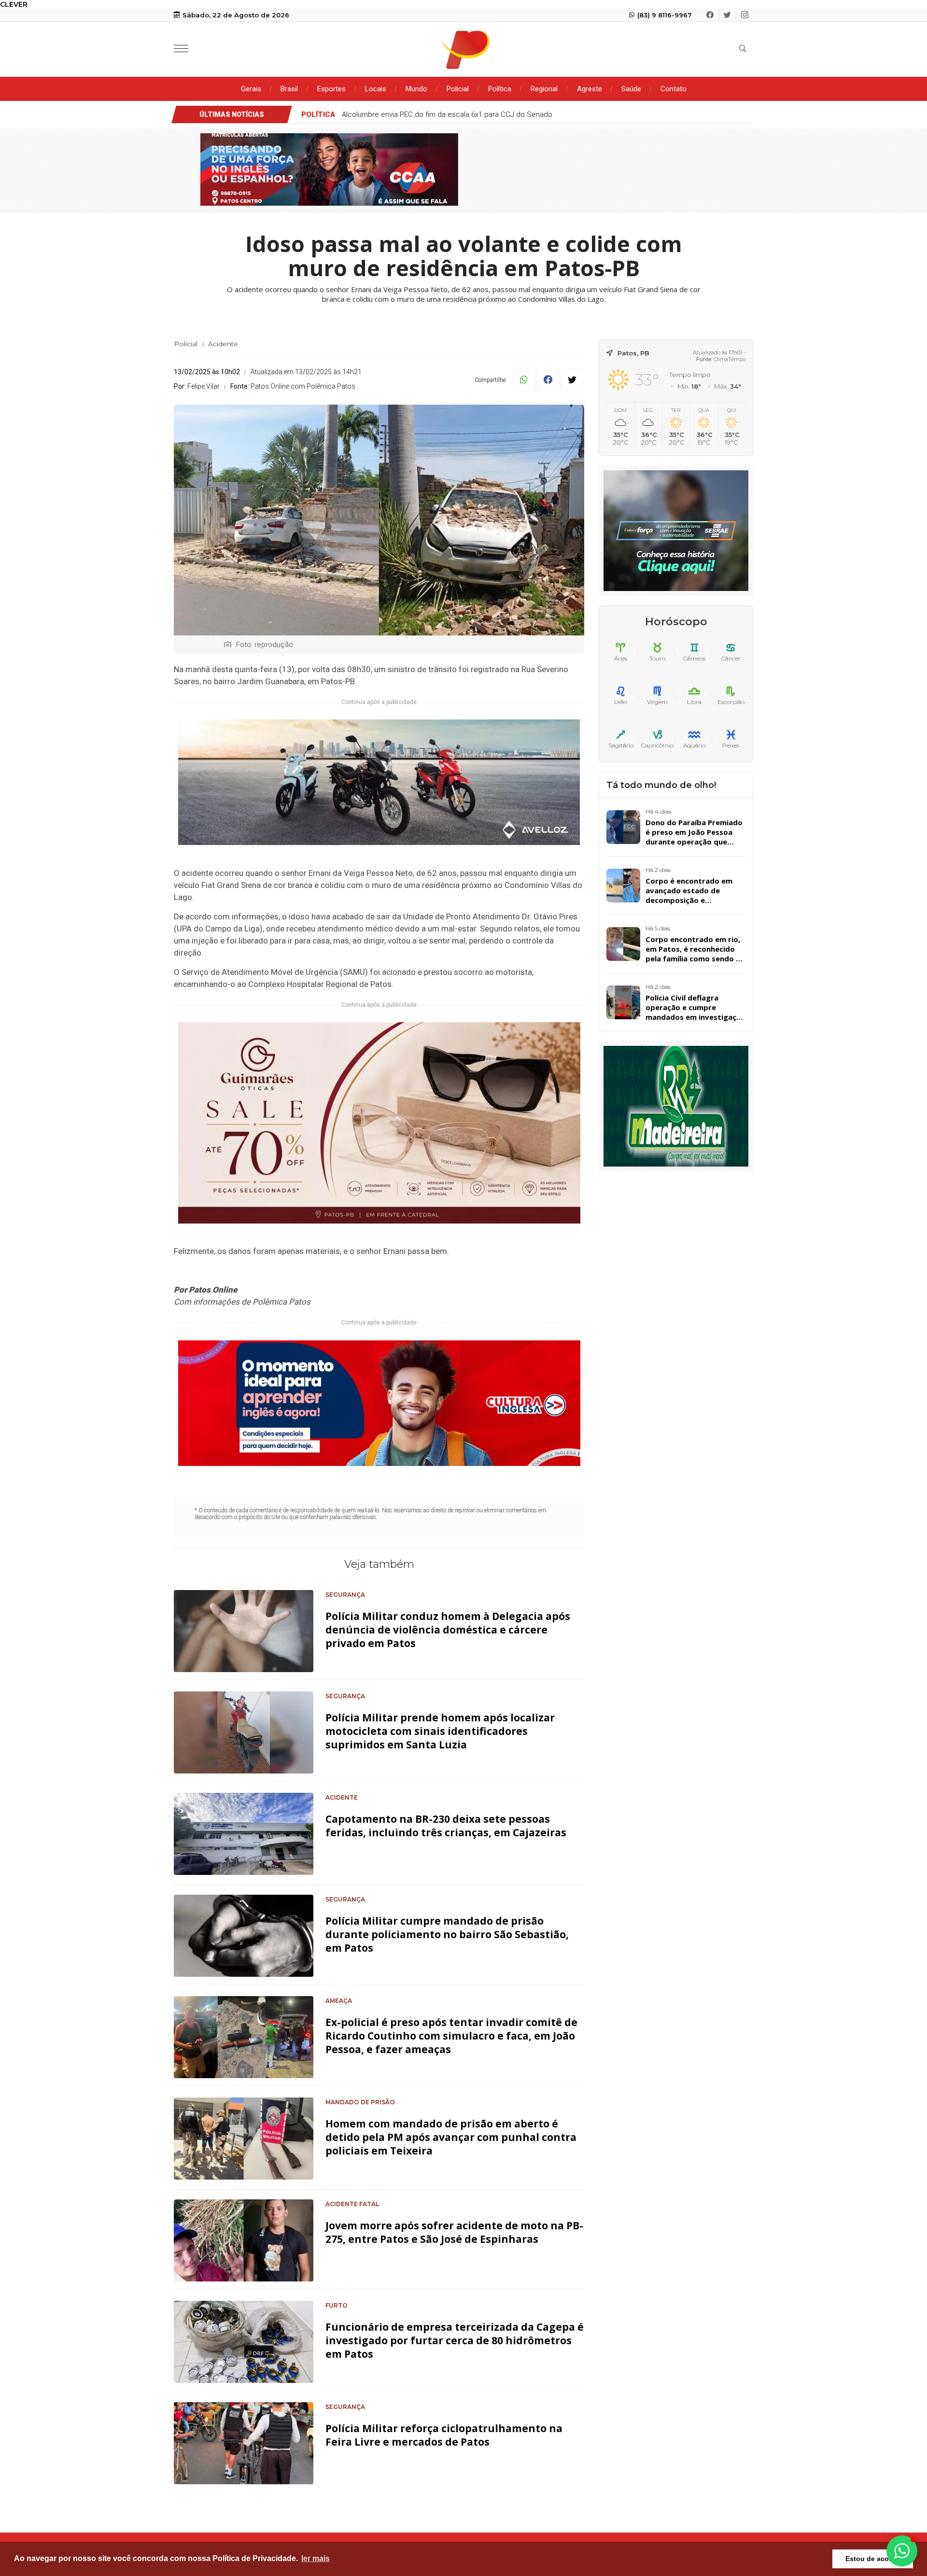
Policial (458, 89)
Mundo (416, 89)
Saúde (631, 89)
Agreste (590, 89)
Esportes (331, 89)
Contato (674, 89)
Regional (544, 89)
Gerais (251, 89)
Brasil (289, 89)
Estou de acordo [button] (873, 2559)
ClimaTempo (730, 359)
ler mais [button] (316, 2558)
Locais (376, 89)
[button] (902, 2551)
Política (500, 89)
